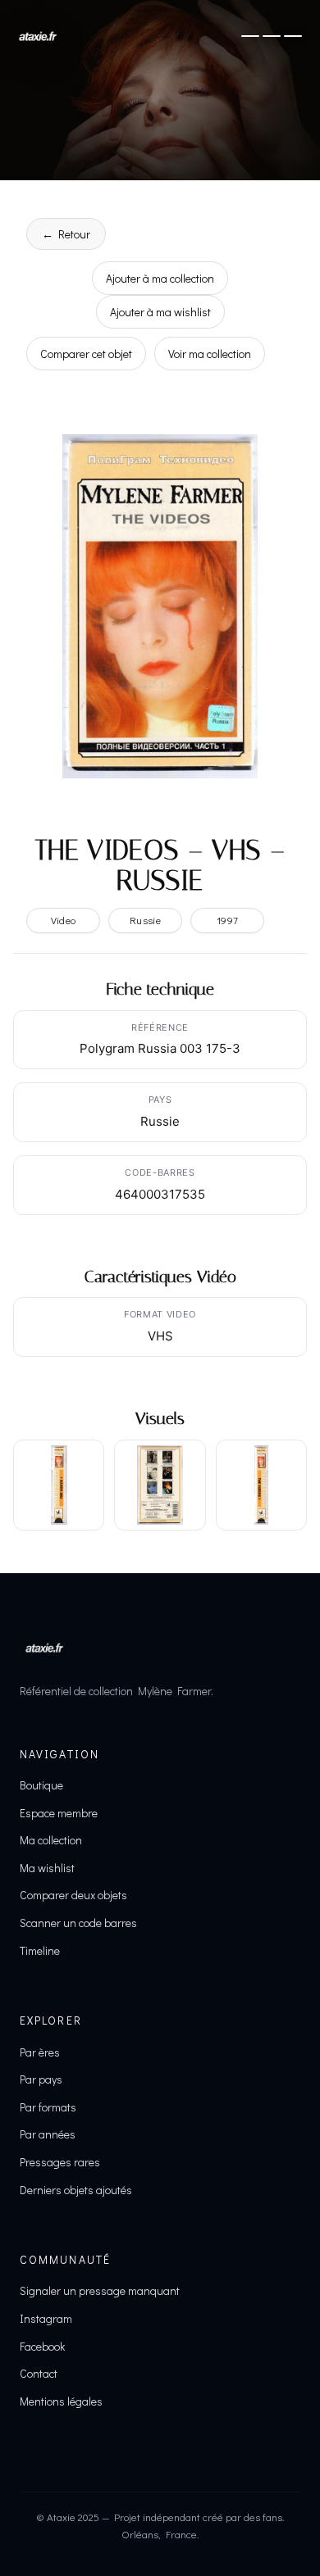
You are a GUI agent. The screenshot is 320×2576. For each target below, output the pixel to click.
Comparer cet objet (86, 354)
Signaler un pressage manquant (100, 2290)
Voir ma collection (210, 354)
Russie (145, 920)
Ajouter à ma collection (160, 278)
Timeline (40, 1950)
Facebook (42, 2346)
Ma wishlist (47, 1868)
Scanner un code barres (78, 1923)
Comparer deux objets (73, 1895)
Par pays (41, 2079)
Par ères (40, 2052)
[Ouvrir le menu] (272, 36)
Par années (48, 2134)
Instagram (46, 2318)
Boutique (41, 1785)
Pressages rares (60, 2162)
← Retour (66, 234)
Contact (39, 2373)
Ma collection (51, 1840)
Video (64, 920)
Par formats (48, 2107)
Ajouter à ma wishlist (160, 312)
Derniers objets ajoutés (76, 2190)
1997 (228, 920)
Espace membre (59, 1813)
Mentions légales (61, 2401)
